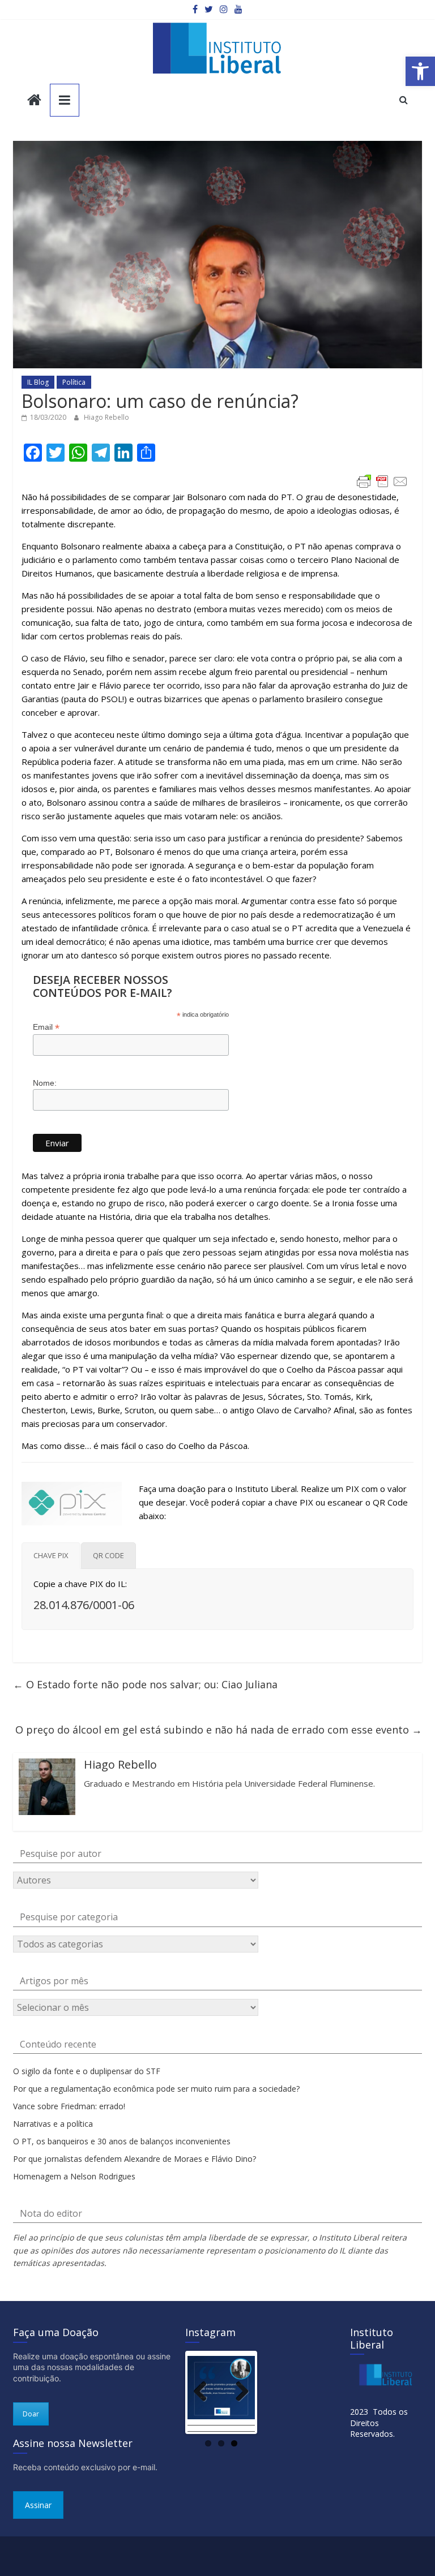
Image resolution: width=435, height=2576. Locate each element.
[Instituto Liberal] (34, 101)
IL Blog (38, 382)
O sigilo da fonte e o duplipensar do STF (87, 2071)
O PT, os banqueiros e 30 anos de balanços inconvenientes (122, 2141)
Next (238, 2392)
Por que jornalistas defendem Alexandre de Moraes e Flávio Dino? (135, 2159)
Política (74, 382)
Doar (31, 2414)
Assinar (38, 2505)
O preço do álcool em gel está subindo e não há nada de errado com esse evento (219, 1730)
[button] (420, 71)
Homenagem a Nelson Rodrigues (74, 2176)
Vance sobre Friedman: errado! (69, 2106)
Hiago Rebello (106, 417)
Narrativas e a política (53, 2124)
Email (46, 1027)
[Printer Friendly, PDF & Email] (382, 481)
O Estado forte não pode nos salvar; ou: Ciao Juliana (145, 1684)
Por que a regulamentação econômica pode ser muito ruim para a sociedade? (156, 2089)
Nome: (45, 1083)
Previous (204, 2392)
